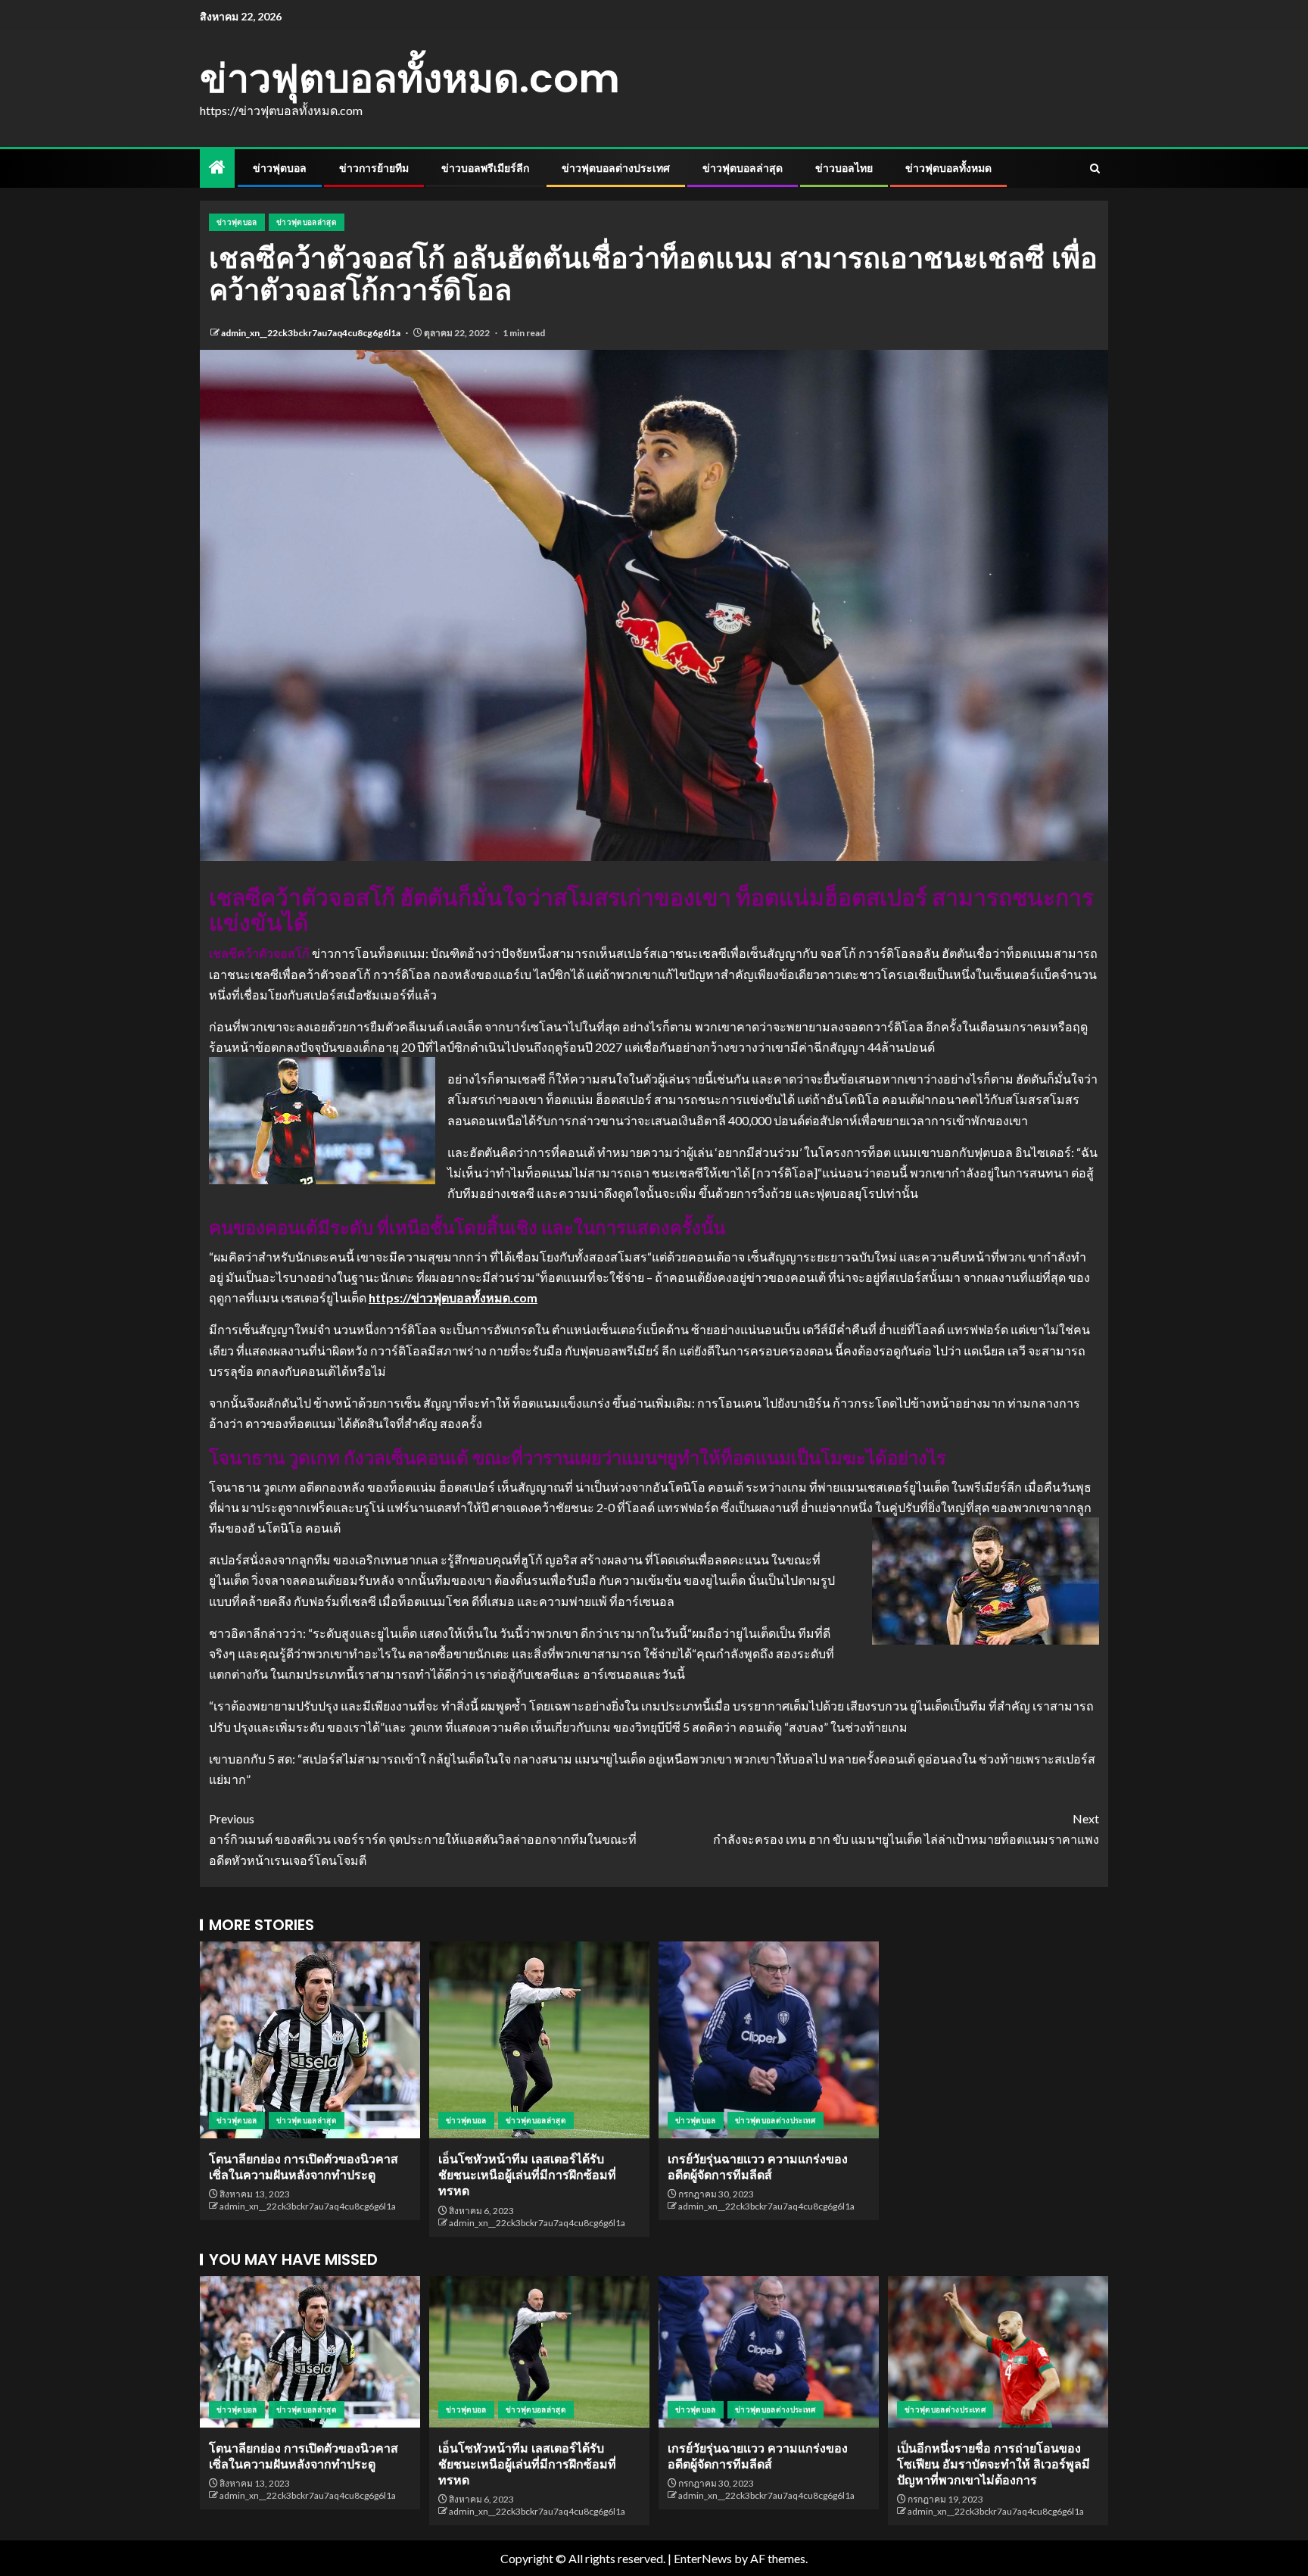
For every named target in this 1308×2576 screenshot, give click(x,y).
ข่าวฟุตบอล (280, 168)
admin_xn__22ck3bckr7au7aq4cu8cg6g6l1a (311, 333)
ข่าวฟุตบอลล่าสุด (743, 168)
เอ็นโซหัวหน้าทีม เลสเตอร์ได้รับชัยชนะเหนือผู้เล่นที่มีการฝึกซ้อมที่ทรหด (527, 2175)
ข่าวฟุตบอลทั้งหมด (948, 168)
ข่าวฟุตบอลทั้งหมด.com (410, 78)
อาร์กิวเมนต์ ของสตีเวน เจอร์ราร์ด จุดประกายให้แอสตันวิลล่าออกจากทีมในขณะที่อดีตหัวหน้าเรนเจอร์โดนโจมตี (423, 1839)
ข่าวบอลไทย (844, 168)
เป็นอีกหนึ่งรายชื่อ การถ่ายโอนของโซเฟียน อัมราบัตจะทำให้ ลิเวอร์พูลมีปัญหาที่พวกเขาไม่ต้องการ (993, 2465)
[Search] (1095, 168)
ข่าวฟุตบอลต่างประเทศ (616, 168)
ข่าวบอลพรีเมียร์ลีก (485, 168)
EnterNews (703, 2558)
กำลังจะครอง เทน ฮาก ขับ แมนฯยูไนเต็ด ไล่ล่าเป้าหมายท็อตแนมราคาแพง (906, 1829)
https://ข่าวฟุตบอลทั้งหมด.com (453, 1297)
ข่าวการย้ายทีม (374, 168)
